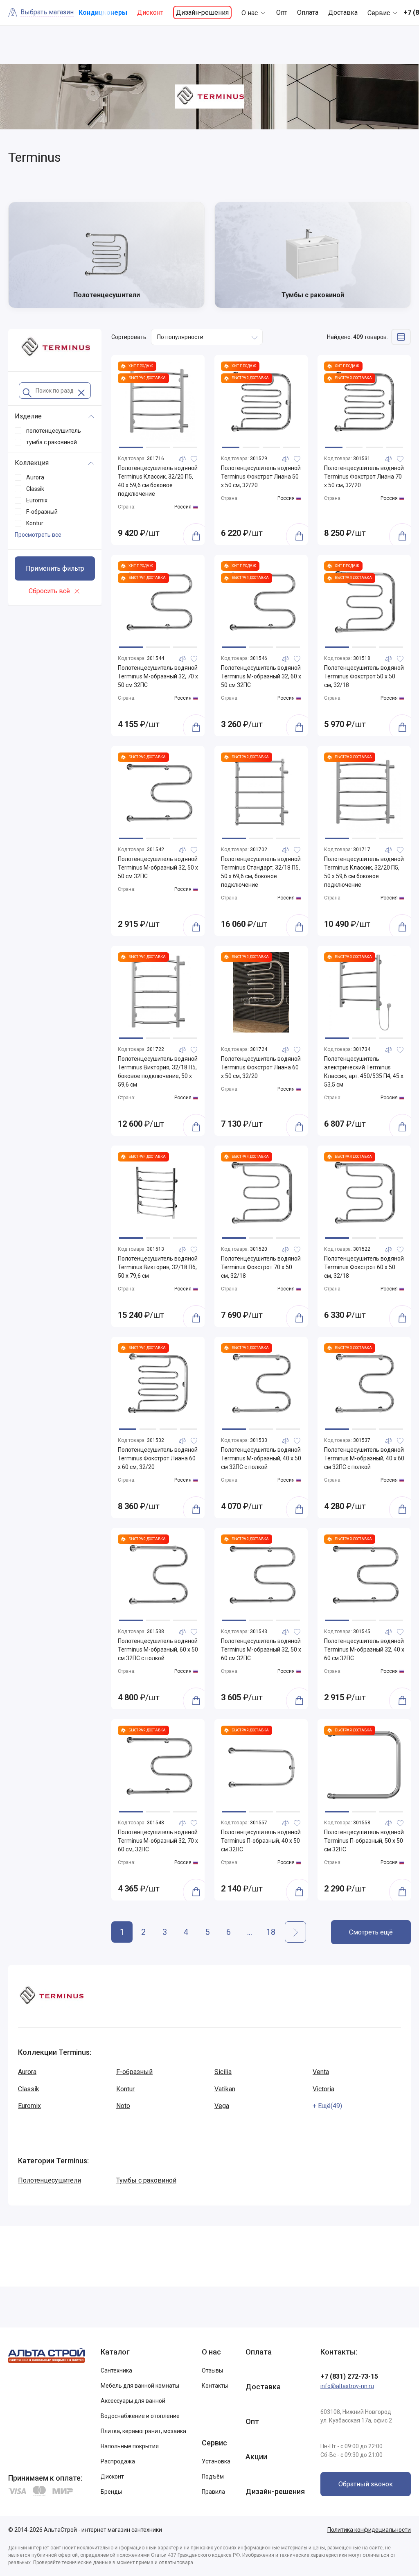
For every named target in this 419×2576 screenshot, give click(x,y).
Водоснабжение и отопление (140, 2416)
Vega (222, 2106)
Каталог (115, 2352)
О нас (250, 13)
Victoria (323, 2089)
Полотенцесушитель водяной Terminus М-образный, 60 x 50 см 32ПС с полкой (158, 1650)
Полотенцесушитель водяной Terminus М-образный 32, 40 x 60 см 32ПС (364, 1650)
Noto (123, 2106)
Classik (29, 2089)
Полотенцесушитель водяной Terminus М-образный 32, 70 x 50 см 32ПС (158, 676)
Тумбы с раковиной (146, 2180)
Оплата (308, 12)
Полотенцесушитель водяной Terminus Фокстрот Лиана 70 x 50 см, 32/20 (364, 477)
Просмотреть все (38, 535)
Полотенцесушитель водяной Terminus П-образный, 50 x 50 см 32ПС (364, 1841)
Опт (282, 12)
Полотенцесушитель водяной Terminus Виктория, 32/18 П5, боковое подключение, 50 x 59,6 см (158, 1072)
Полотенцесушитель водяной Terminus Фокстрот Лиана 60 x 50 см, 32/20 (261, 1067)
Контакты (215, 2386)
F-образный (134, 2072)
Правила (213, 2492)
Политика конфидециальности (369, 2530)
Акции (256, 2457)
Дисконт (150, 12)
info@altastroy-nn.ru (347, 2386)
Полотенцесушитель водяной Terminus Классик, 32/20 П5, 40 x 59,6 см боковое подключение (158, 481)
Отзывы (212, 2370)
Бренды (111, 2492)
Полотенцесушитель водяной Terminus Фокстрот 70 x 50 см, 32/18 (261, 1267)
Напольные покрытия (130, 2446)
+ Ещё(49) (327, 2106)
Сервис (379, 13)
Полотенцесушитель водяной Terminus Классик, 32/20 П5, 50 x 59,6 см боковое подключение (364, 872)
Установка (216, 2461)
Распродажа (118, 2461)
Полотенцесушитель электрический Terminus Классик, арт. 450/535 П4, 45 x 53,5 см (364, 1072)
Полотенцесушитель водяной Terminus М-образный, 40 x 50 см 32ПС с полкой (261, 1458)
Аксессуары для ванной (133, 2401)
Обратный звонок (366, 2484)
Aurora (27, 2072)
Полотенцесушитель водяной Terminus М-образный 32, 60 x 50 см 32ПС (261, 676)
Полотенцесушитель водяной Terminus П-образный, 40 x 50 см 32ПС (261, 1841)
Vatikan (225, 2089)
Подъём (213, 2477)
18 (271, 1932)
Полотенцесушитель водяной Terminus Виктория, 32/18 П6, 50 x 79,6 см (158, 1267)
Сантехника (116, 2370)
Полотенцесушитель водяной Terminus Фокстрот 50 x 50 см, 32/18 (364, 676)
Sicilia (223, 2072)
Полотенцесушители (50, 2180)
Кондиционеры (103, 12)
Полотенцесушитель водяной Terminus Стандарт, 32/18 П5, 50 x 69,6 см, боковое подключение (261, 872)
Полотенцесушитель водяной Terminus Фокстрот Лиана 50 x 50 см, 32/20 (261, 477)
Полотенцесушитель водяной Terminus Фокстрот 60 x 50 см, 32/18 (364, 1267)
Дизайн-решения (202, 12)
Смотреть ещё (371, 1932)
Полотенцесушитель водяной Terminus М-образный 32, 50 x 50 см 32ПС (158, 868)
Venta (321, 2072)
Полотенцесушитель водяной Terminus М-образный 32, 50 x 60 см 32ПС (261, 1650)
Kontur (125, 2089)
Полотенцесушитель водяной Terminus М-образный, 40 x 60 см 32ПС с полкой (364, 1458)
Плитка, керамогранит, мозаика (143, 2431)
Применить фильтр (55, 568)
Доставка (343, 12)
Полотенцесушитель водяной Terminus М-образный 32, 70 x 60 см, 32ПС (158, 1841)
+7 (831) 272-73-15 (349, 2376)
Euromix (29, 2106)
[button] (131, 447)
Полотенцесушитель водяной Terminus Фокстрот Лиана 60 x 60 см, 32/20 (158, 1458)
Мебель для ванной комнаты (140, 2386)
